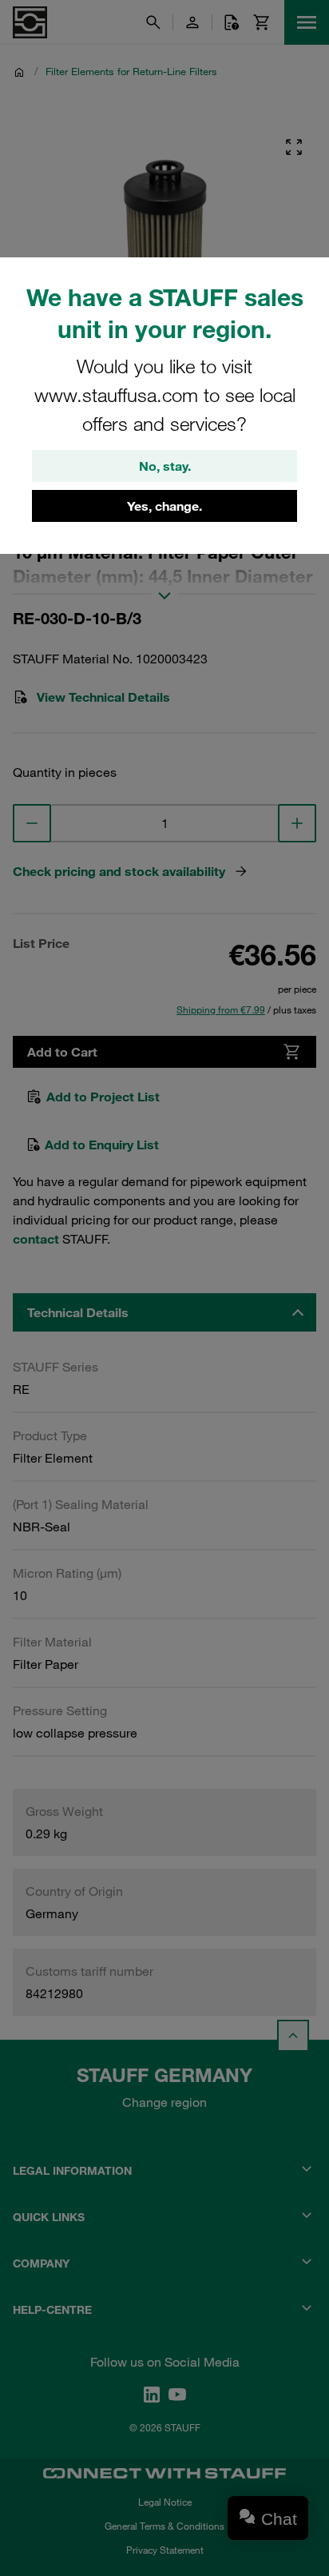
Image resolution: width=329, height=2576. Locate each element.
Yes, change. (164, 506)
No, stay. (165, 466)
